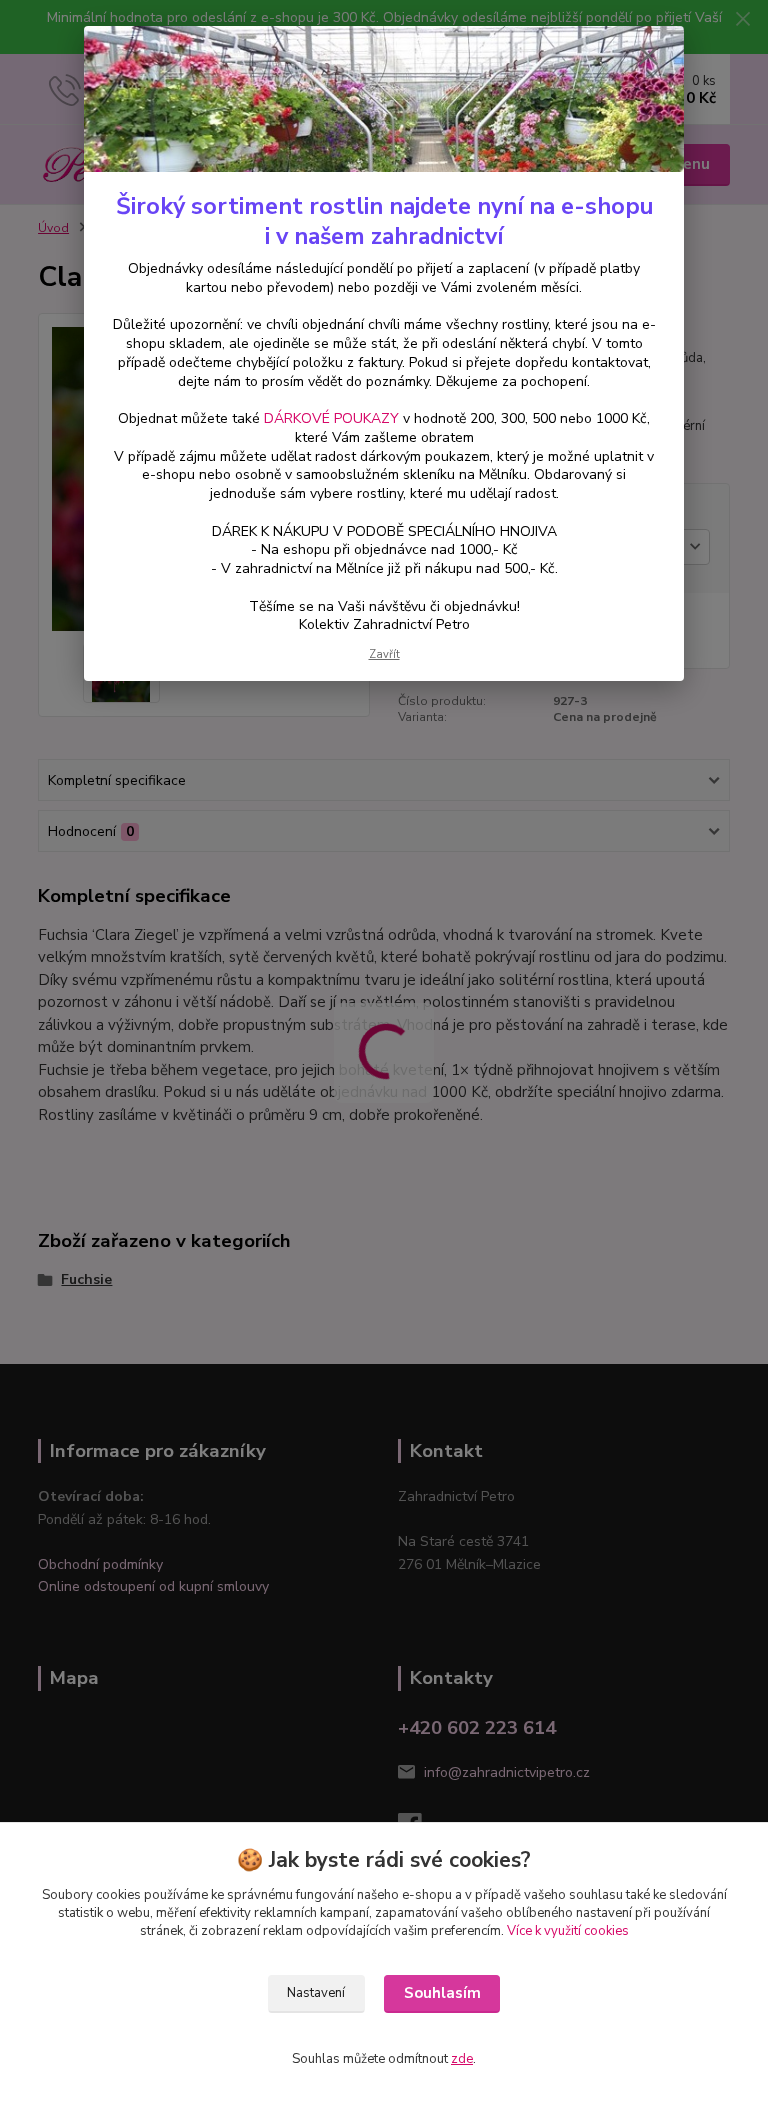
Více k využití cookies (568, 1931)
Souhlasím (442, 1993)
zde (462, 2059)
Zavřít (384, 654)
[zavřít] (648, 57)
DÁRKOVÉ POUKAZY (331, 418)
